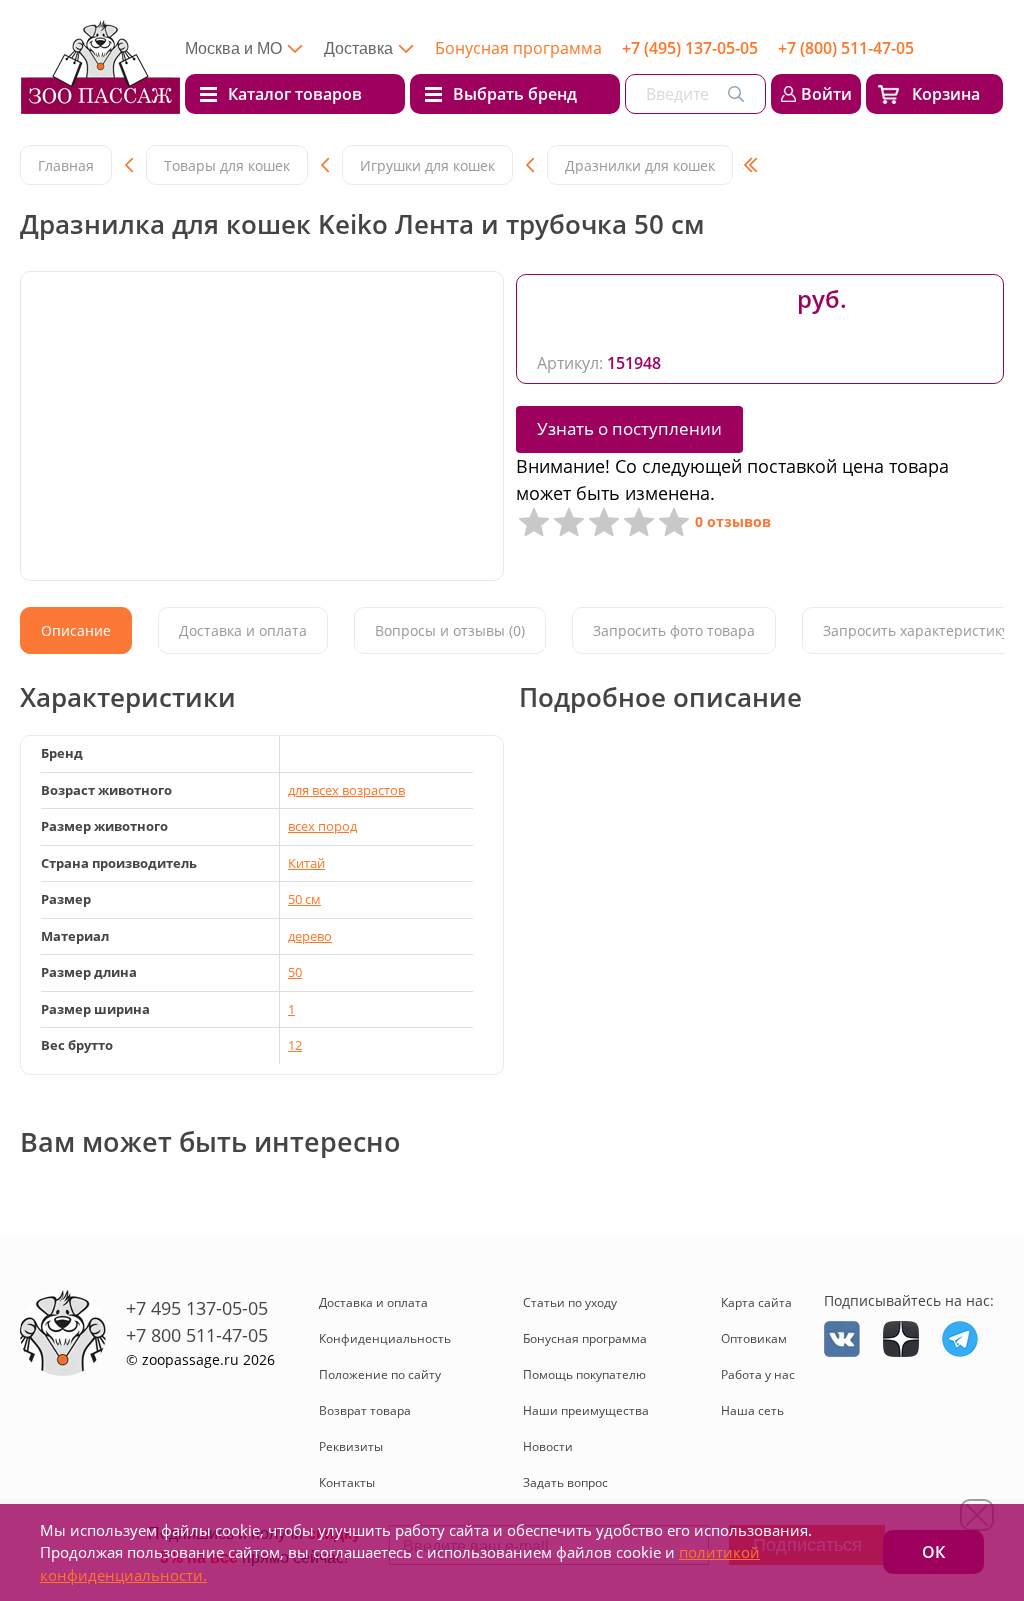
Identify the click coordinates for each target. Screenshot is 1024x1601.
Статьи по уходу (570, 1302)
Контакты (347, 1482)
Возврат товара (365, 1410)
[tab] (76, 630)
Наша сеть (752, 1410)
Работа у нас (758, 1374)
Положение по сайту (380, 1374)
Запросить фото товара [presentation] (674, 630)
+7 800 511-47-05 (197, 1335)
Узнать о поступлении (629, 428)
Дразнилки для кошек (640, 165)
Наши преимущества (586, 1410)
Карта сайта (756, 1302)
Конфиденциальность (385, 1338)
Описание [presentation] (76, 630)
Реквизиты (351, 1446)
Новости (548, 1446)
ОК (933, 1552)
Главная (66, 165)
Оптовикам (754, 1338)
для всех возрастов (346, 790)
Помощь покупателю (584, 1374)
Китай (306, 863)
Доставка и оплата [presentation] (243, 630)
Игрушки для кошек (427, 165)
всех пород (322, 826)
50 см (304, 899)
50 (295, 972)
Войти (826, 94)
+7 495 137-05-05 (197, 1308)
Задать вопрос (565, 1482)
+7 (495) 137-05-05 (690, 48)
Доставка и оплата (373, 1302)
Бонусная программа (518, 48)
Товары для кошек (227, 165)
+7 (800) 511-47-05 (846, 48)
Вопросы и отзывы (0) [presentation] (450, 630)
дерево (310, 936)
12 (295, 1045)
